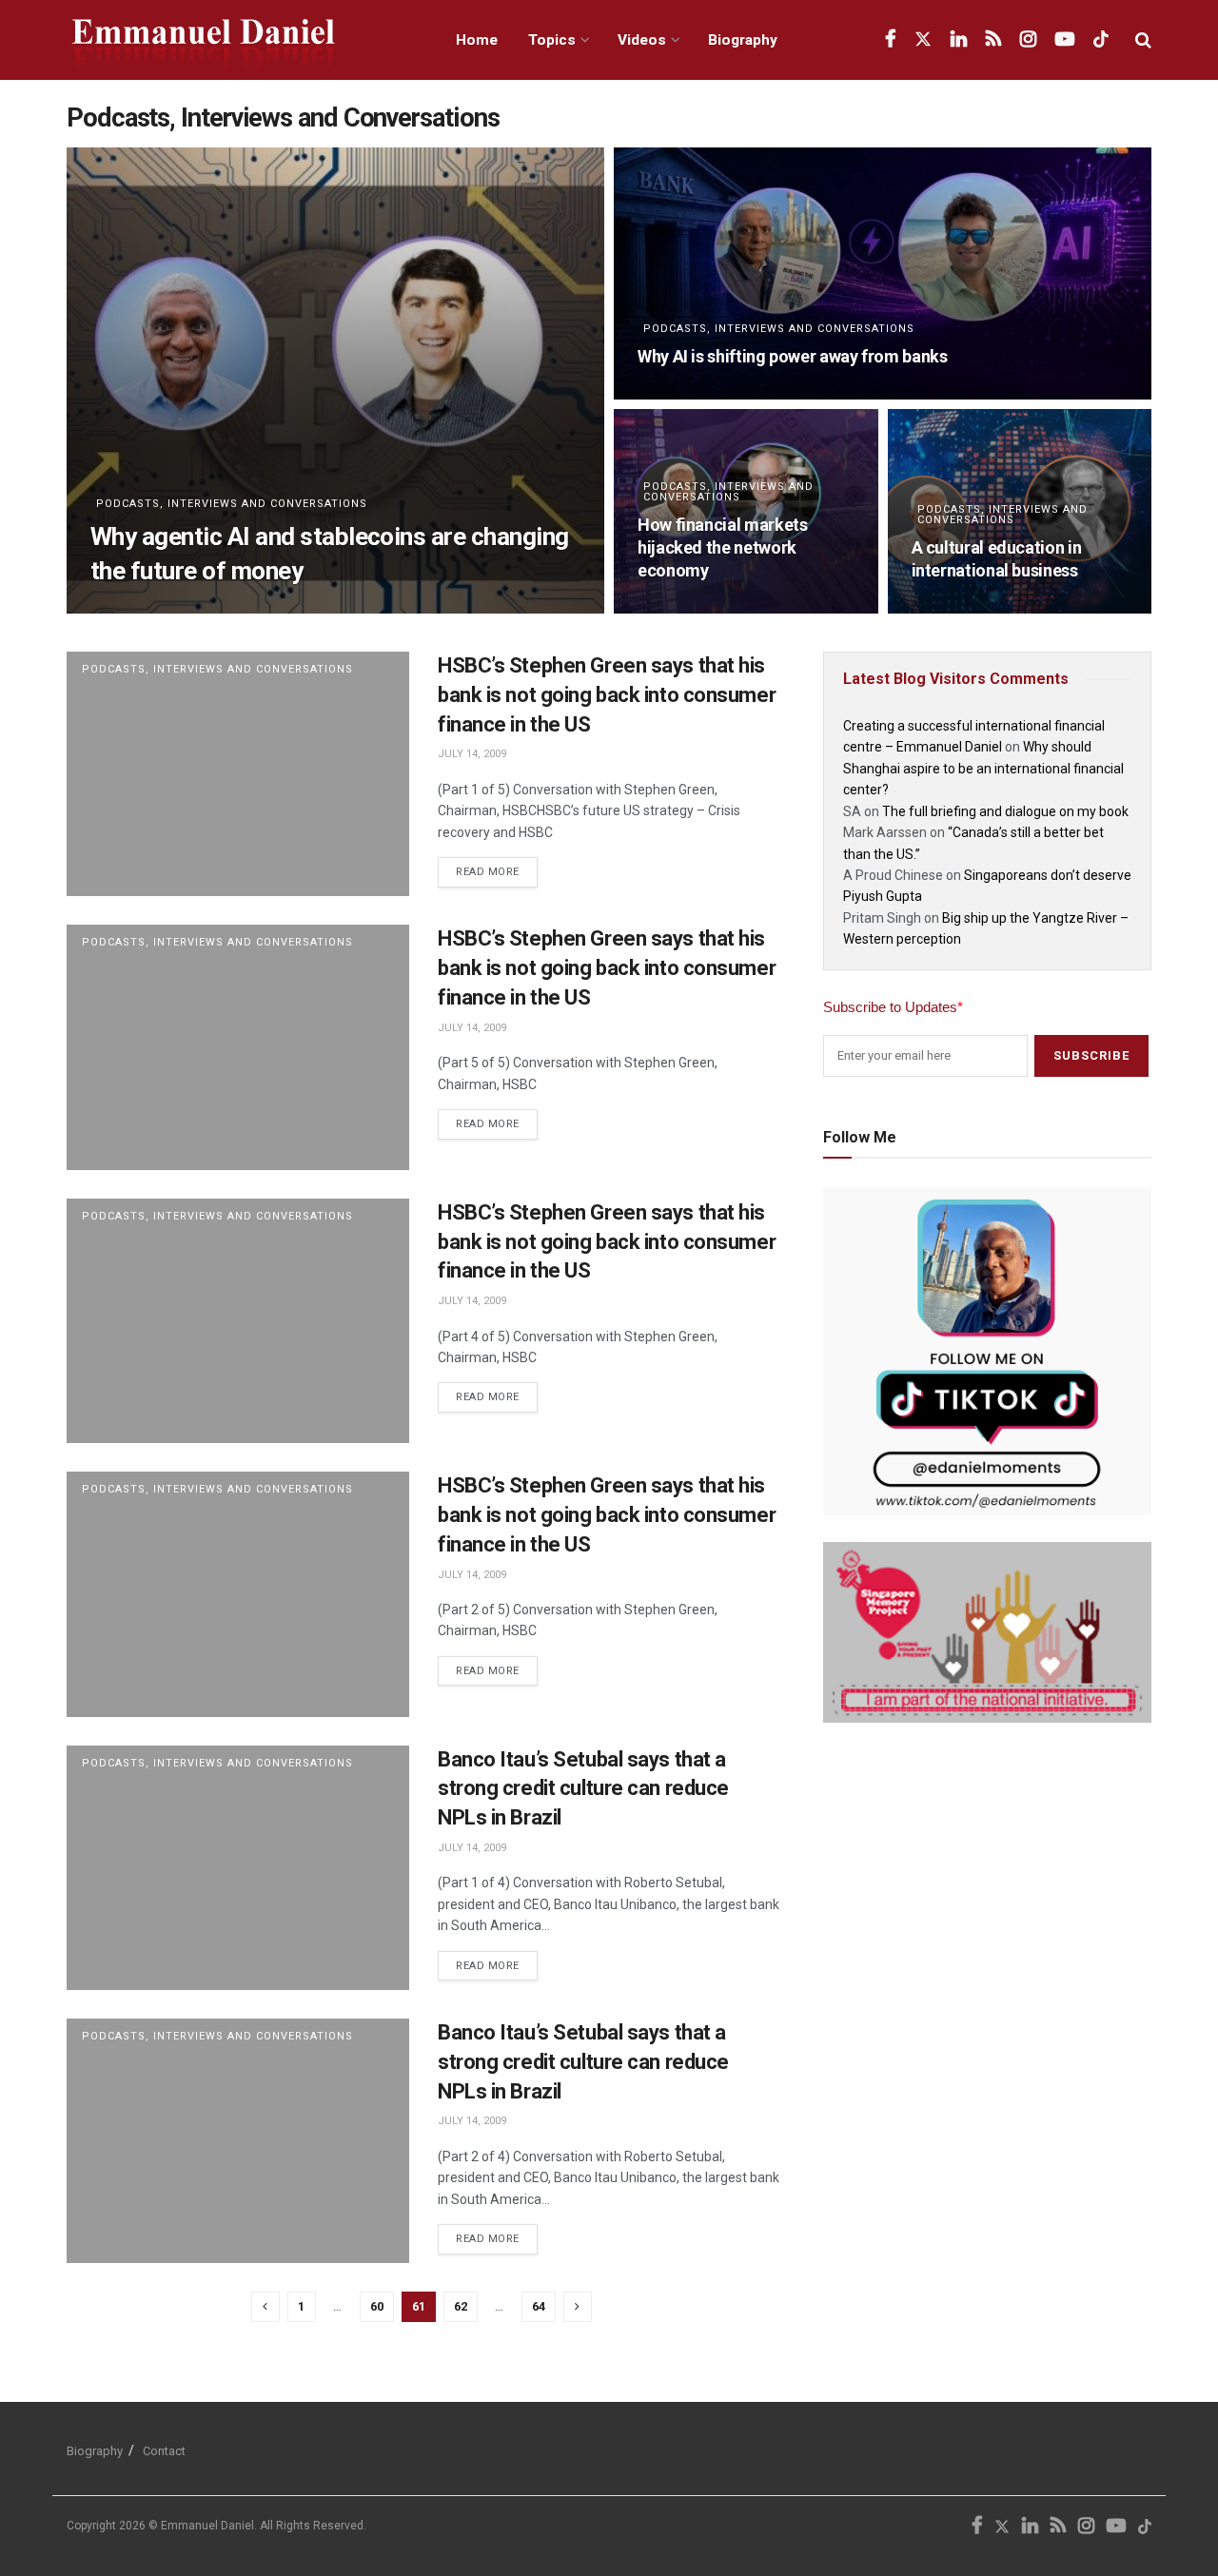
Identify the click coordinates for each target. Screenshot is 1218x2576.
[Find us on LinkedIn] (959, 40)
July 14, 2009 (472, 754)
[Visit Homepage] (240, 40)
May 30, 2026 (123, 607)
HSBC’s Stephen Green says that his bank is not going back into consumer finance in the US (607, 695)
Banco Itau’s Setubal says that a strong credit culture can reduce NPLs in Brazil (583, 1789)
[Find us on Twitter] (923, 40)
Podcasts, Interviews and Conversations (232, 504)
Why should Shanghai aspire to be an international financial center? (983, 768)
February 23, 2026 (959, 607)
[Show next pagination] (578, 2307)
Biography (743, 40)
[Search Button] (1143, 40)
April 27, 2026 (674, 393)
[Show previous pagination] (265, 2307)
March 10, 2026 (678, 607)
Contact (164, 2451)
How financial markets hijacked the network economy (722, 548)
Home (477, 40)
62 (461, 2306)
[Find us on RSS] (993, 40)
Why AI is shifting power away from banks (793, 356)
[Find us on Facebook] (890, 40)
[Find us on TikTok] (1101, 40)
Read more (497, 868)
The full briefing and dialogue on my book (1005, 811)
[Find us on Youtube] (1065, 40)
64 (539, 2306)
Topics (552, 40)
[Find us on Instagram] (1028, 40)
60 (377, 2306)
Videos (642, 40)
